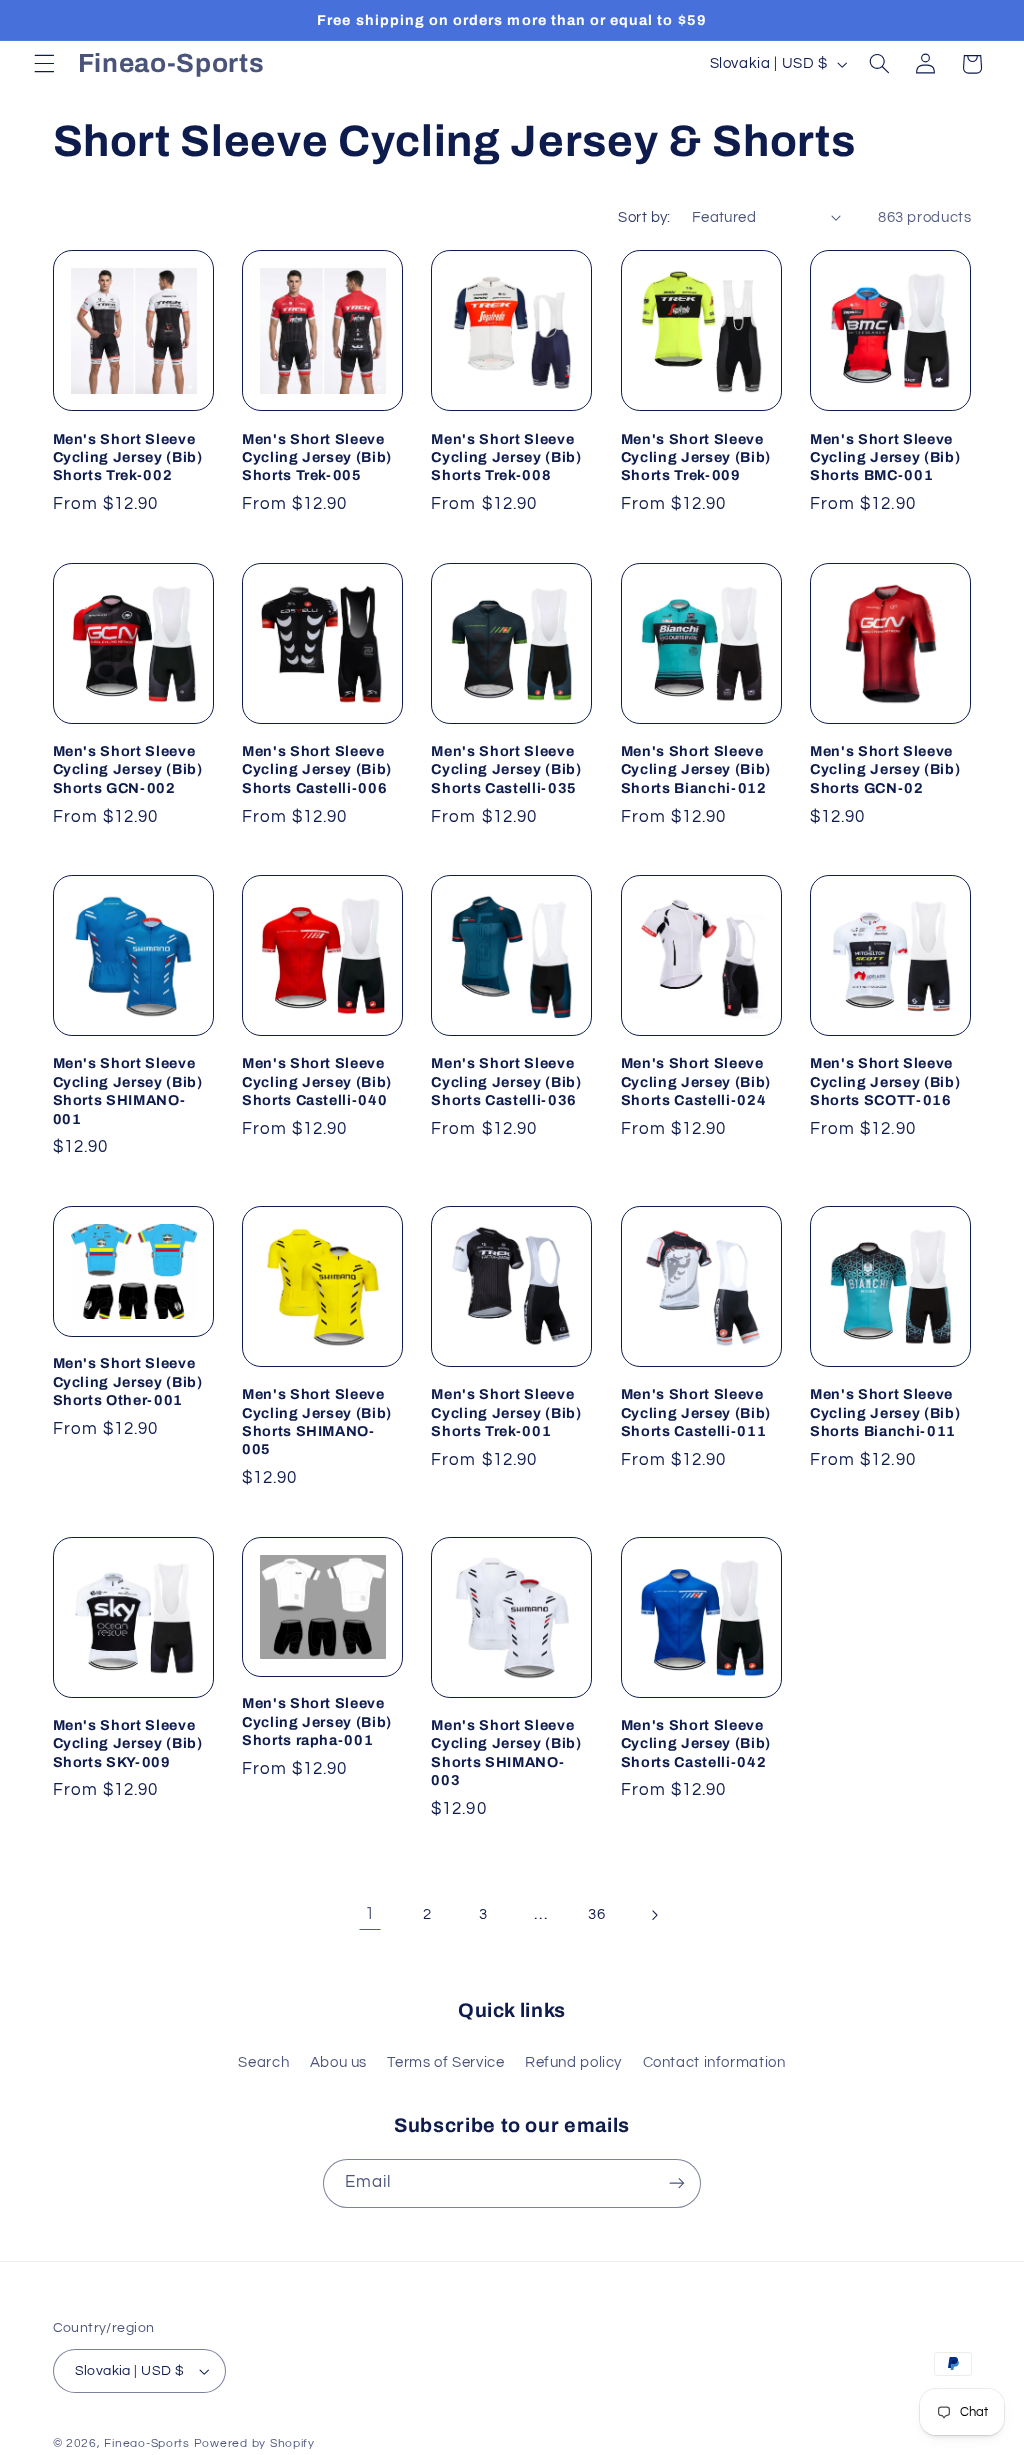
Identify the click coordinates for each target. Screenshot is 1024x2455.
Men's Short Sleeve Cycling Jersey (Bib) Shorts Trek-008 (506, 457)
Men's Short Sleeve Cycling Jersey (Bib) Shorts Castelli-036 (506, 1081)
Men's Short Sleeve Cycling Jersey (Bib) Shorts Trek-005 (317, 457)
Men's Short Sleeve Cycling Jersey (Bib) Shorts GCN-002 (128, 769)
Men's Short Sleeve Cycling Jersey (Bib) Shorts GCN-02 (885, 769)
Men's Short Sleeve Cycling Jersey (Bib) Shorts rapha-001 (317, 1721)
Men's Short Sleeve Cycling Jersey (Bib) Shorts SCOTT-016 (885, 1081)
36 (596, 1914)
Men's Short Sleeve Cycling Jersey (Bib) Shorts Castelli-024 (696, 1081)
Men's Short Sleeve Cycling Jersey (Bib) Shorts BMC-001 (885, 457)
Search (263, 2062)
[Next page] (654, 1915)
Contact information (714, 2062)
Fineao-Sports (147, 2443)
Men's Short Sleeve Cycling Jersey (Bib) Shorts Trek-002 (128, 457)
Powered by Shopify (254, 2443)
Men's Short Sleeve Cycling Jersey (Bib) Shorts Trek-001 (506, 1412)
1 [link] (370, 1914)
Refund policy (573, 2062)
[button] (44, 64)
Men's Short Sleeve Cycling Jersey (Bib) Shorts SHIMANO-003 (506, 1752)
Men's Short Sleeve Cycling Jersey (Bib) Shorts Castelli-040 (317, 1081)
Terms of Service (445, 2062)
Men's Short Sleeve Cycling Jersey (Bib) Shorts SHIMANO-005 (317, 1421)
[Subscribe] (677, 2183)
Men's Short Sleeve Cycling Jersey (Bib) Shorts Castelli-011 (696, 1412)
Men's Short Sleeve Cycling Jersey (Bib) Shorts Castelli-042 (696, 1743)
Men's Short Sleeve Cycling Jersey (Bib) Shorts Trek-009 (696, 457)
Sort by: (644, 217)
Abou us (338, 2062)
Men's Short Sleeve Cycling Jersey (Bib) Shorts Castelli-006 (317, 769)
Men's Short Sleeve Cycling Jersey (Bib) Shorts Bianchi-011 (885, 1412)
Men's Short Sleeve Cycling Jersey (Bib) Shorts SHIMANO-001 (128, 1090)
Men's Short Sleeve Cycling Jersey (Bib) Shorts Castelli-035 (506, 769)
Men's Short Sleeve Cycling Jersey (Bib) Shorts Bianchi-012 (696, 769)
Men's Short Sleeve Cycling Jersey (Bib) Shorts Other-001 (128, 1381)
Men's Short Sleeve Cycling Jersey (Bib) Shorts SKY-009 (128, 1743)
